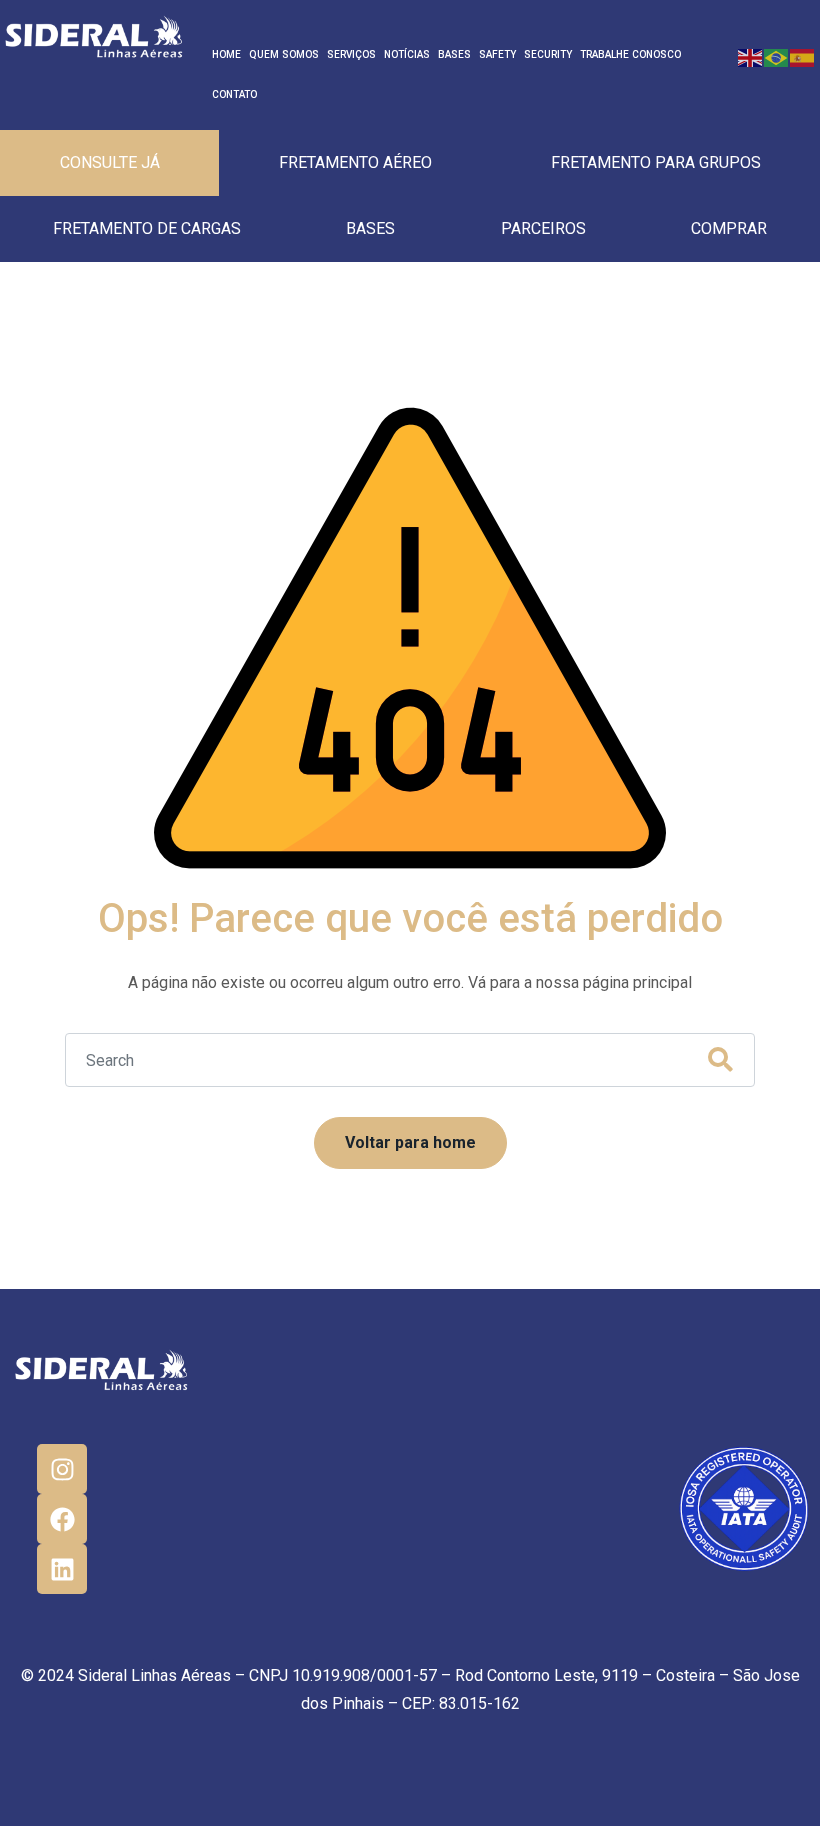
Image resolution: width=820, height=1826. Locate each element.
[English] (751, 56)
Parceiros (543, 228)
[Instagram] (62, 1469)
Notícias (407, 54)
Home (226, 54)
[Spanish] (803, 56)
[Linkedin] (62, 1569)
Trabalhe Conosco (630, 54)
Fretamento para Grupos (656, 162)
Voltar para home (410, 1142)
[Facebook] (62, 1519)
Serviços (351, 54)
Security (548, 54)
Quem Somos (284, 54)
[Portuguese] (777, 56)
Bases (454, 54)
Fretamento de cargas (147, 228)
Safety (497, 54)
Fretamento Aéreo (355, 162)
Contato (234, 94)
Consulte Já (110, 162)
